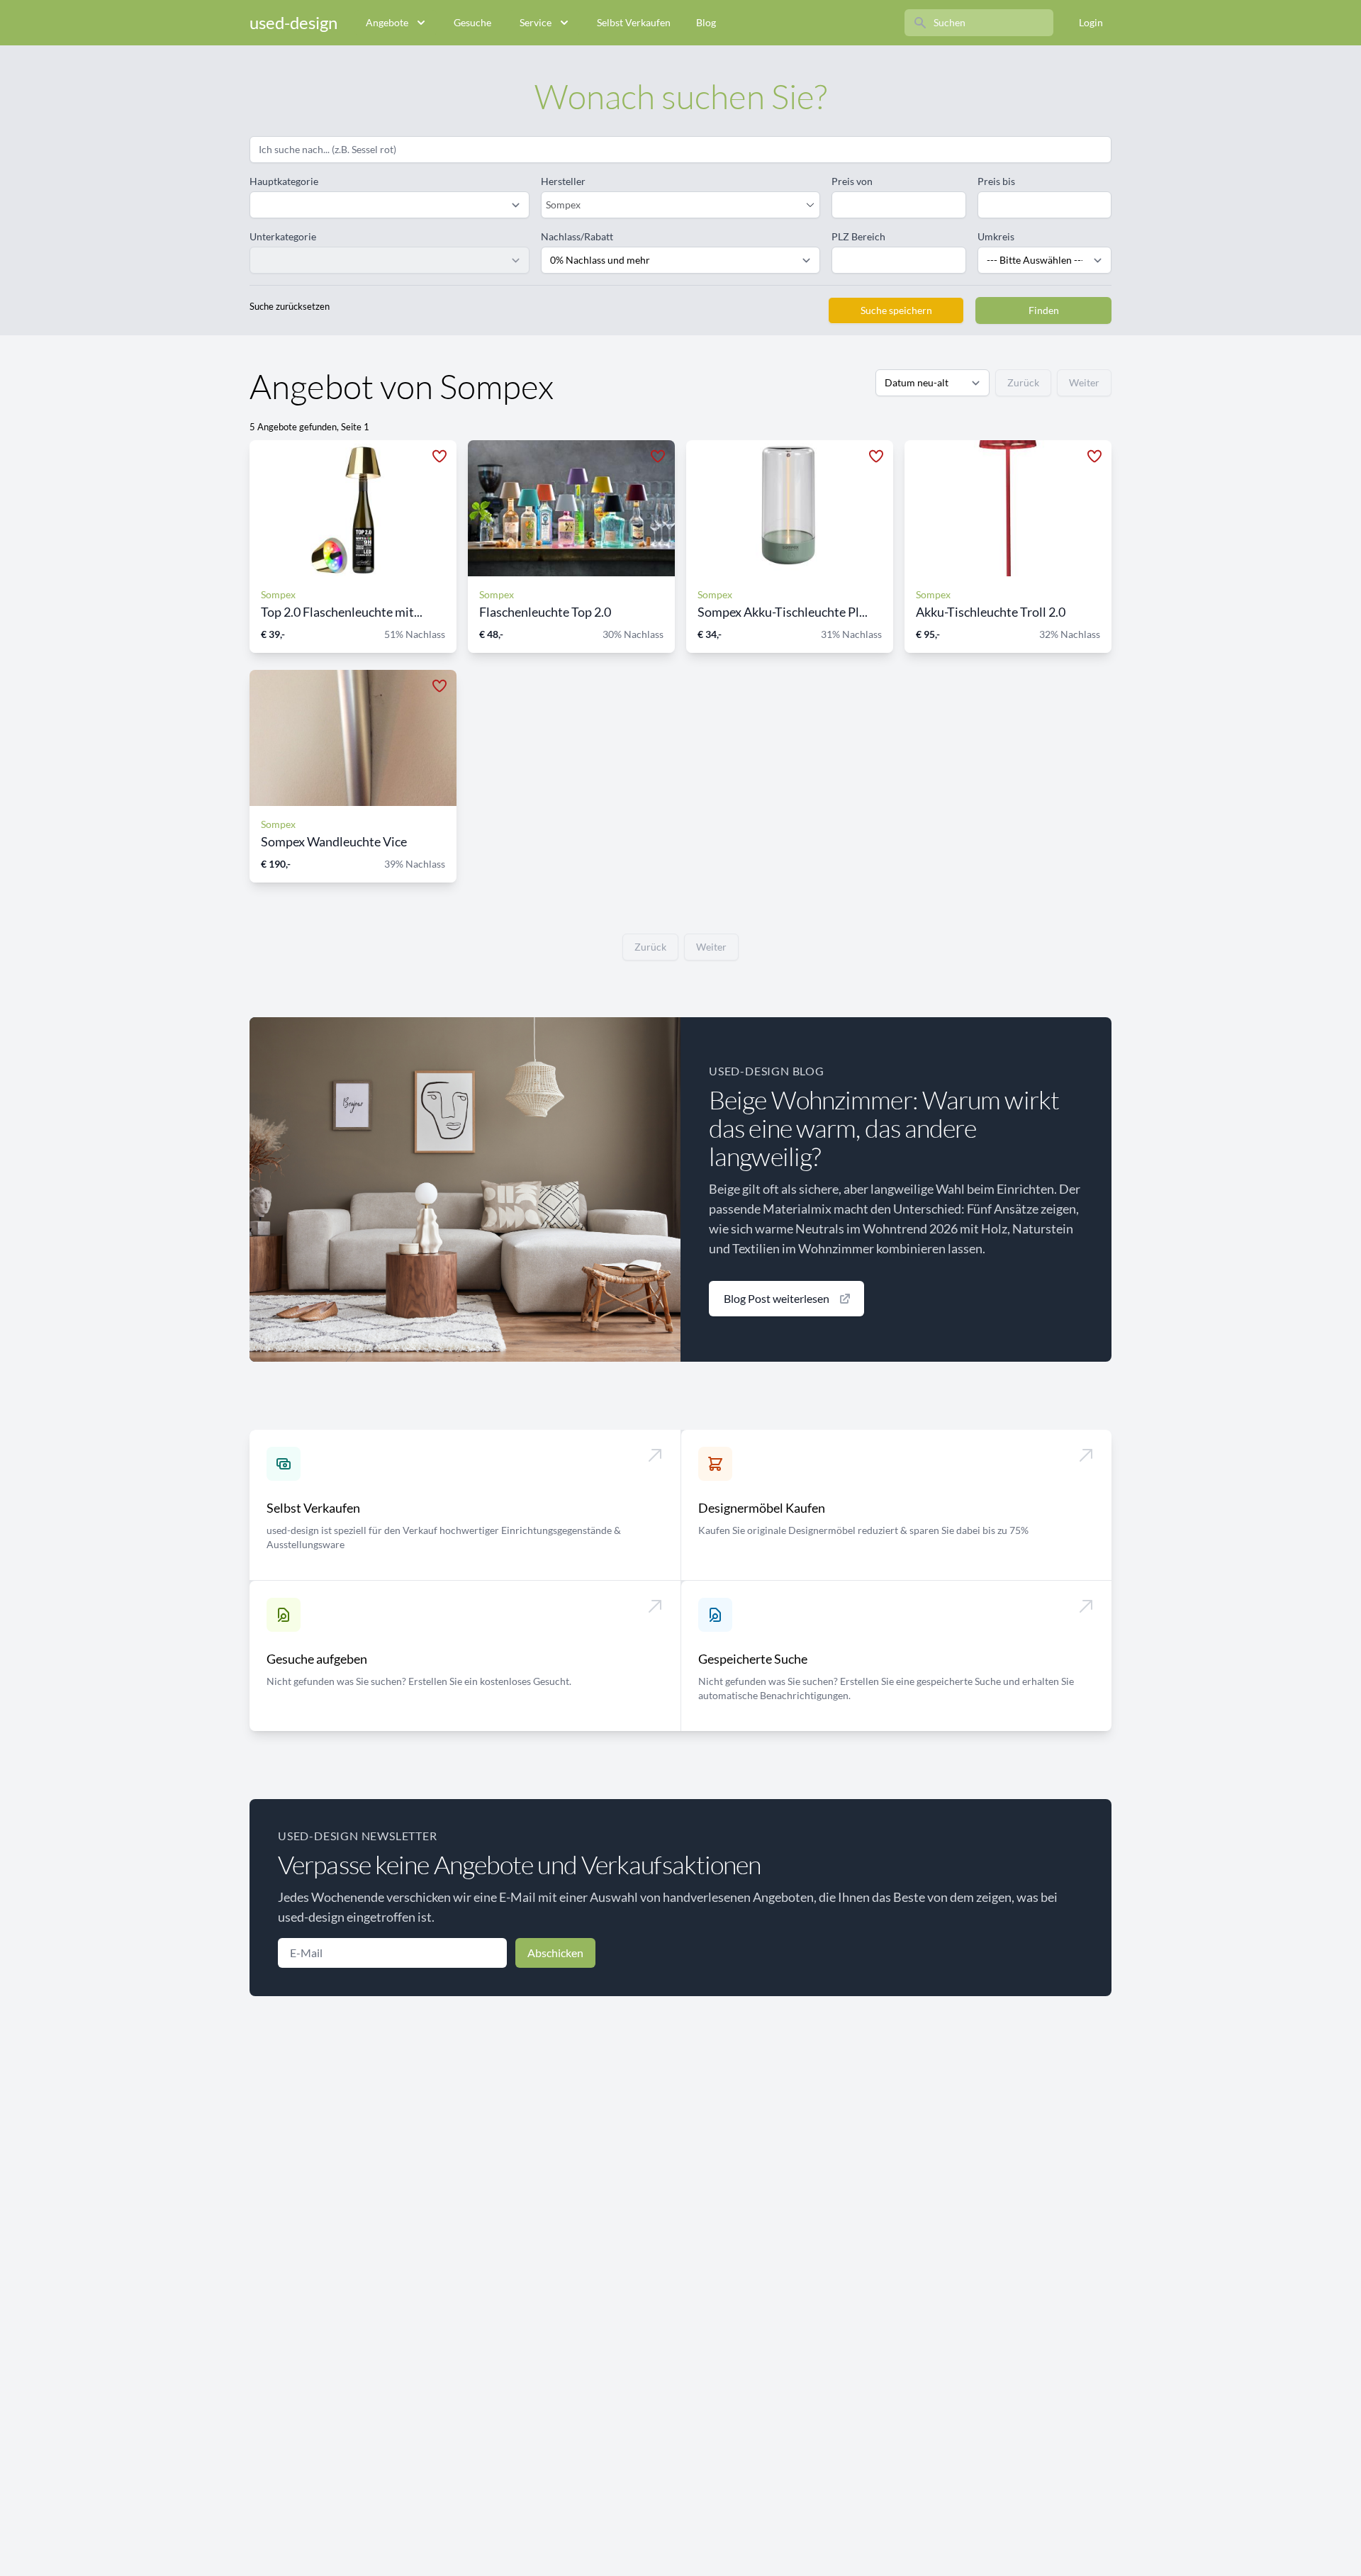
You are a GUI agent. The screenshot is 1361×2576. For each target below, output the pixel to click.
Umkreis (996, 236)
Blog (706, 22)
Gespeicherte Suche (753, 1659)
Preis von (852, 181)
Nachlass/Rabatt (577, 236)
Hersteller (563, 181)
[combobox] (674, 205)
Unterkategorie (283, 236)
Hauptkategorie (284, 181)
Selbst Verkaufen (634, 22)
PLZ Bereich (858, 236)
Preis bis (996, 181)
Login (1091, 22)
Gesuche (472, 22)
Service (536, 22)
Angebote (387, 22)
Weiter (1084, 382)
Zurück (1023, 382)
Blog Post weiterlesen (777, 1298)
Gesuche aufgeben (317, 1659)
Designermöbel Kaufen (762, 1508)
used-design (293, 22)
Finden (1044, 310)
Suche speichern (896, 310)
